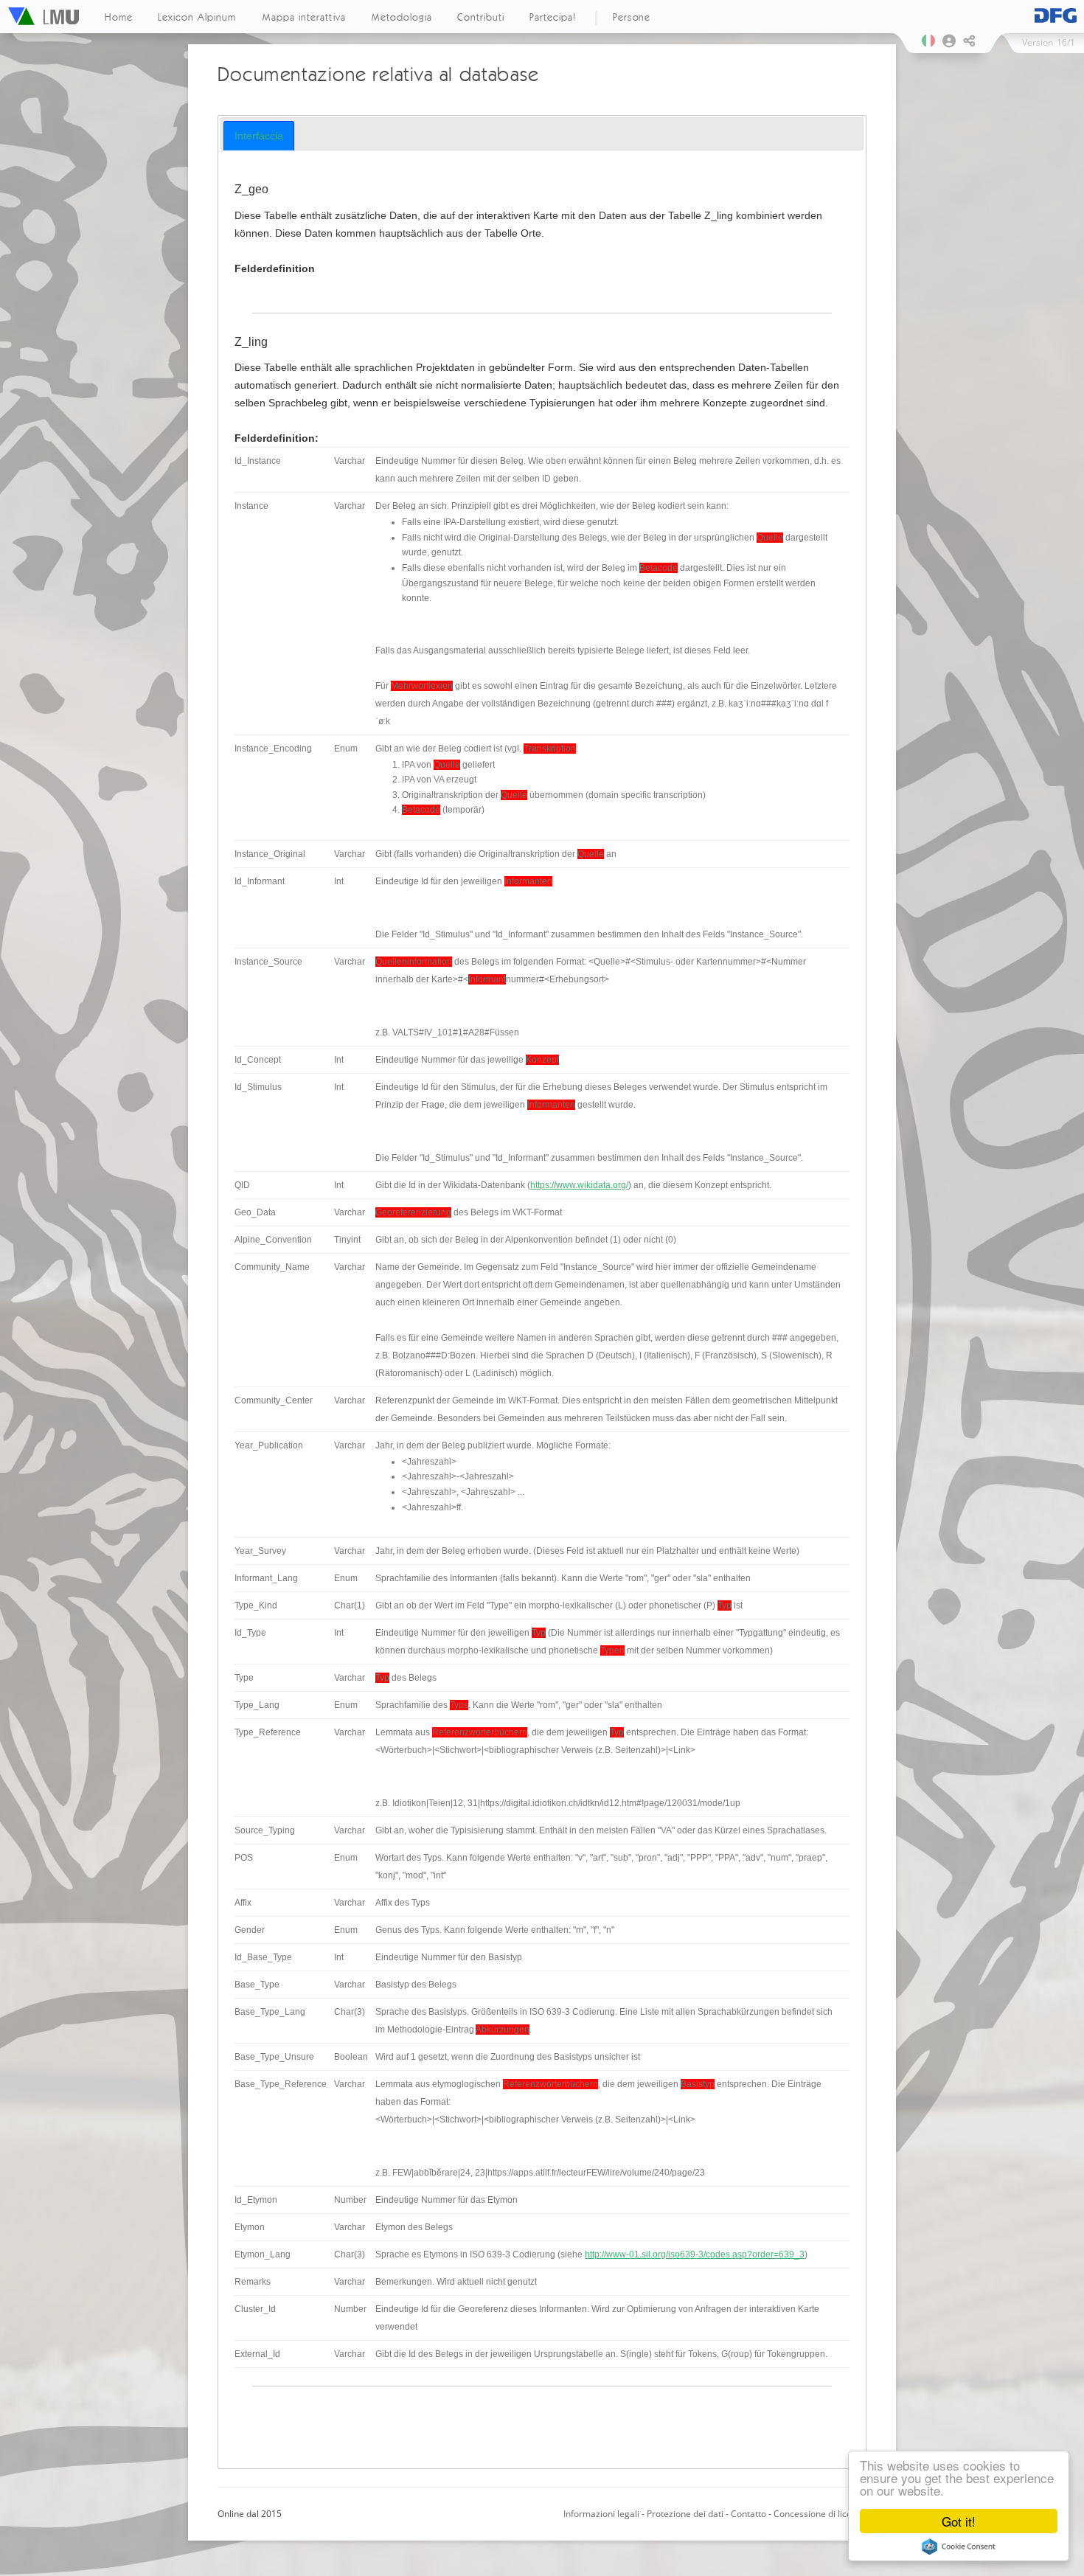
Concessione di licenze (820, 2514)
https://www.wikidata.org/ (579, 1185)
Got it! (959, 2521)
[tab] (259, 136)
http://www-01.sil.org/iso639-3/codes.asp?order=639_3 (695, 2254)
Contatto (748, 2514)
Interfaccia (259, 136)
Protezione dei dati (685, 2514)
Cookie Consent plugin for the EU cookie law (959, 2547)
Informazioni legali (601, 2514)
